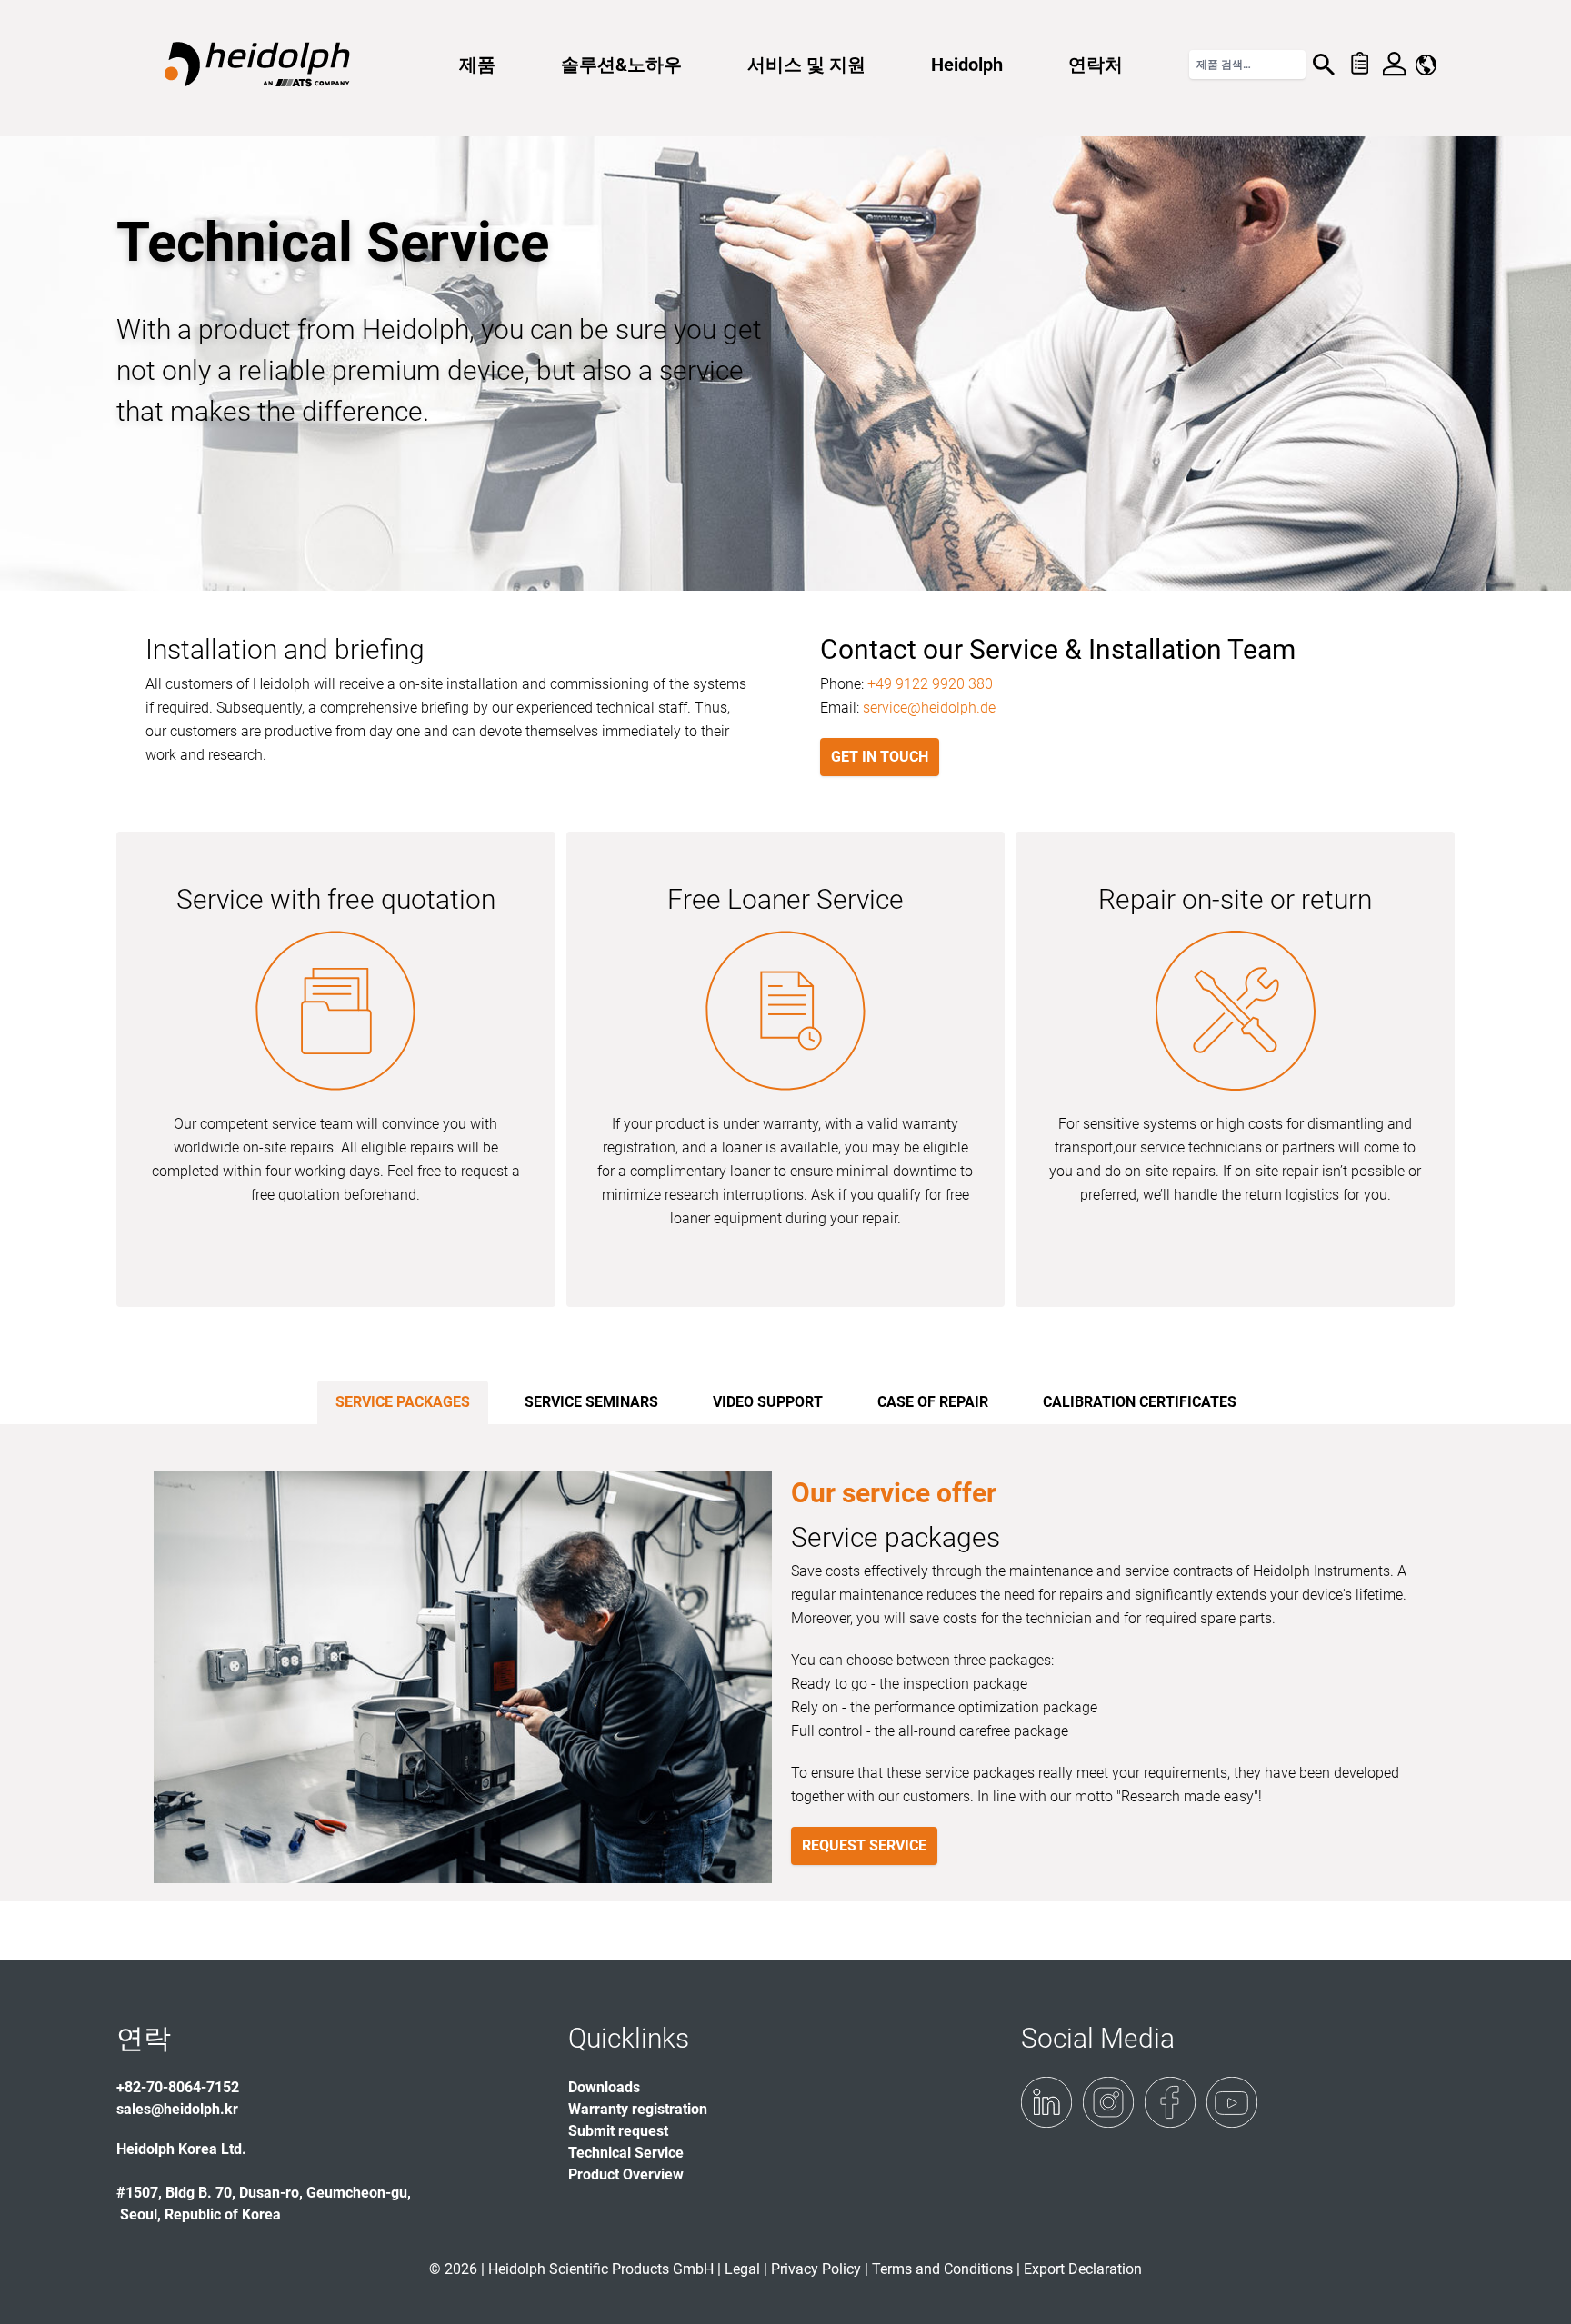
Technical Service (626, 2153)
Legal (742, 2269)
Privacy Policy (816, 2269)
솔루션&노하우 (621, 65)
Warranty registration (638, 2109)
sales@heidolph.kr (177, 2109)
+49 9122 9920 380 (930, 684)
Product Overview (626, 2174)
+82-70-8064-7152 (178, 2087)
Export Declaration (1083, 2269)
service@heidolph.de (929, 708)
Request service (864, 1845)
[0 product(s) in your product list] (1359, 65)
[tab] (403, 1402)
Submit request (618, 2131)
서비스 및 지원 (806, 65)
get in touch (880, 757)
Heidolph (967, 65)
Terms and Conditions (942, 2269)
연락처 (1096, 65)
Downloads (604, 2087)
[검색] (1324, 65)
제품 (477, 65)
